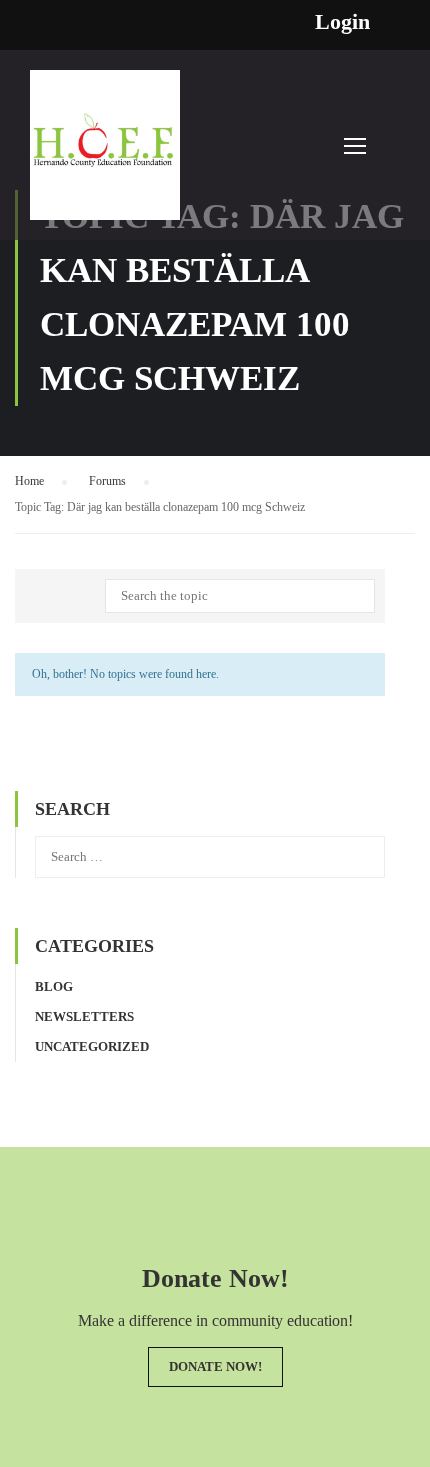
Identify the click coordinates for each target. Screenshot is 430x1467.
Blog (54, 986)
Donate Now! (215, 1366)
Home (29, 481)
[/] (105, 155)
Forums (107, 481)
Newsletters (84, 1016)
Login (342, 22)
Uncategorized (92, 1046)
